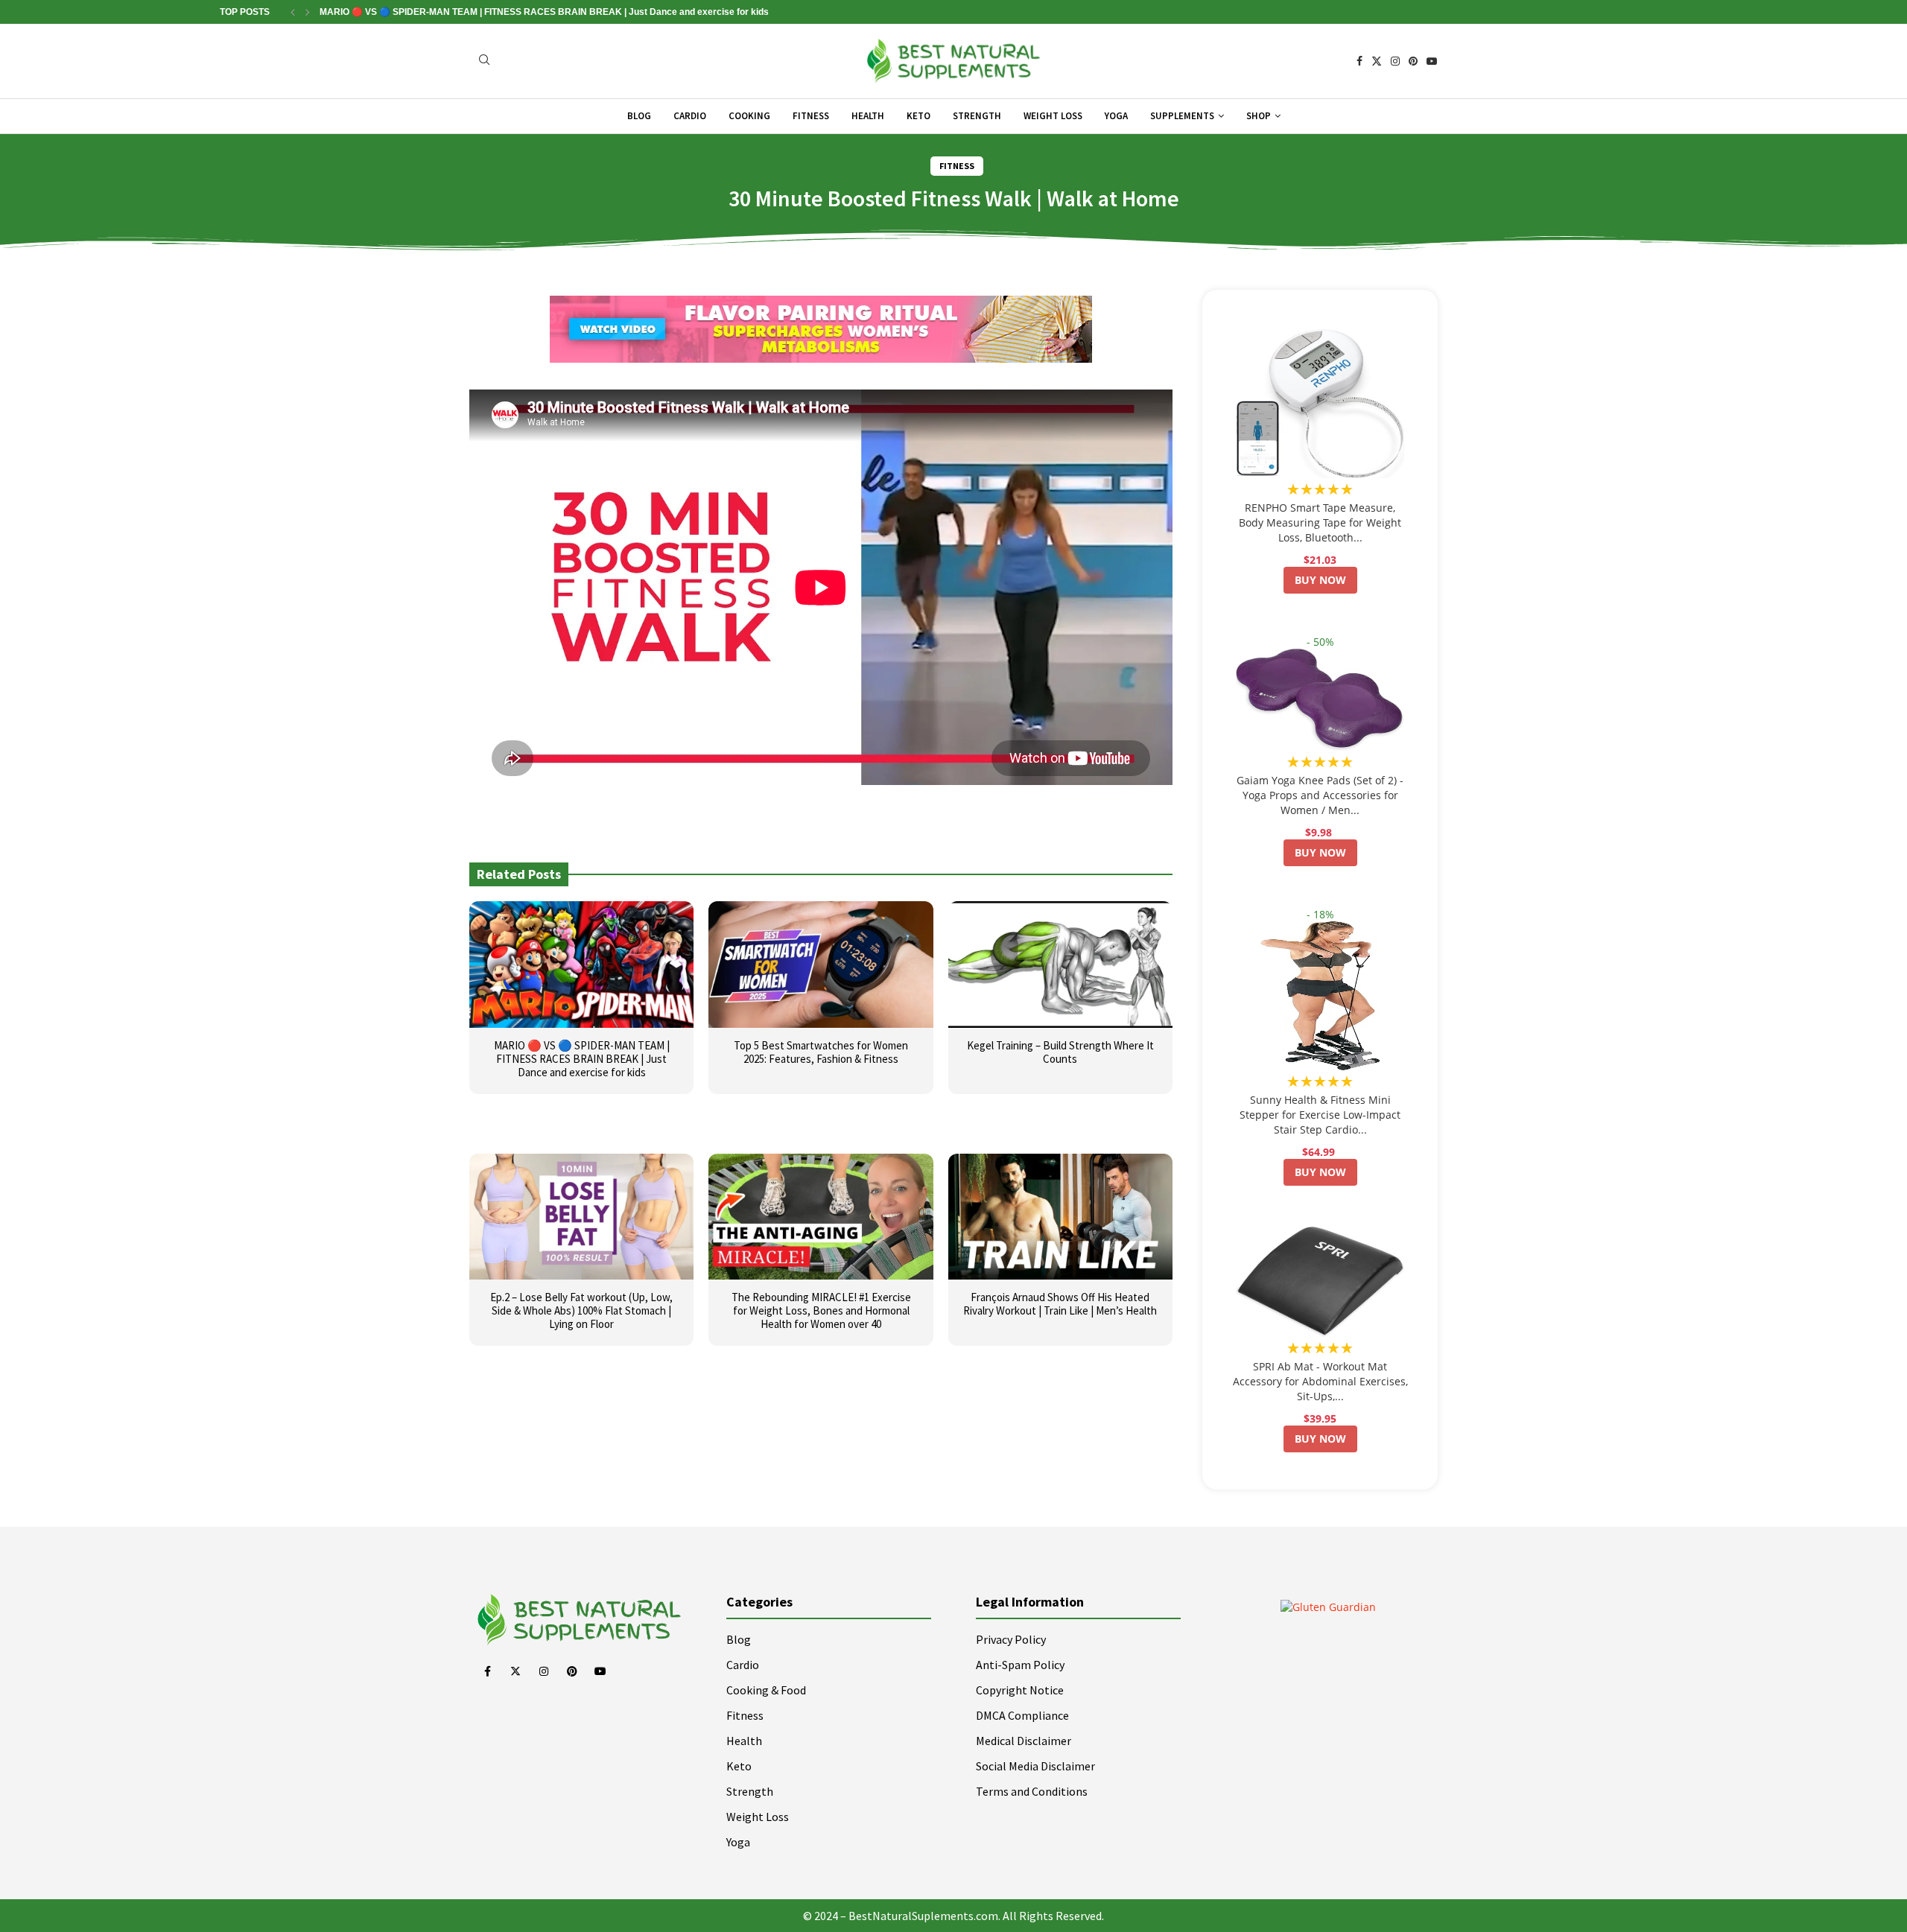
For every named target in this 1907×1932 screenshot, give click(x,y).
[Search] (484, 61)
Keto (918, 116)
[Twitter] (1377, 61)
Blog (639, 116)
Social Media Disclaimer (1035, 1766)
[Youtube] (1432, 61)
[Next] (308, 12)
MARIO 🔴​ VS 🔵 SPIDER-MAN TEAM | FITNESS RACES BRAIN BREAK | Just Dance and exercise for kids (544, 12)
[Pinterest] (1413, 61)
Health (868, 116)
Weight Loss (1053, 116)
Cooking (749, 116)
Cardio (690, 116)
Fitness (811, 116)
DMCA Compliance (1022, 1715)
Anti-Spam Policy (1020, 1665)
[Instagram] (1395, 61)
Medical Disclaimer (1024, 1741)
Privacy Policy (1011, 1639)
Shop (1259, 116)
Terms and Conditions (1032, 1791)
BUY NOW (1320, 580)
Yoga (1116, 116)
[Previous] (293, 12)
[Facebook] (1359, 61)
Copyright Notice (1020, 1690)
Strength (977, 116)
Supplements (1182, 116)
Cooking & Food (766, 1690)
